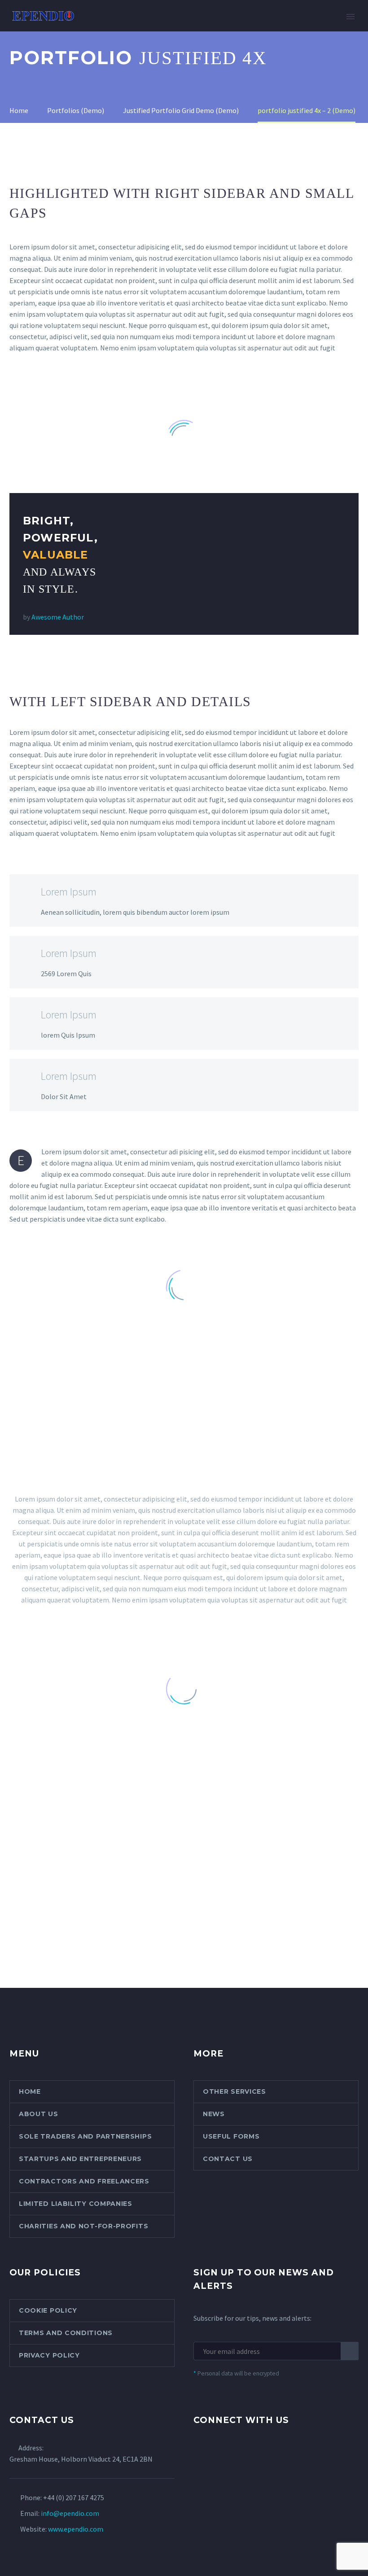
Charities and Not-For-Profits (83, 2226)
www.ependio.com (76, 2529)
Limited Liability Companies (76, 2204)
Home (104, 29)
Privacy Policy (49, 2355)
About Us (149, 29)
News (214, 2114)
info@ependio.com (70, 2513)
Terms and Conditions (66, 2333)
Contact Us (228, 2159)
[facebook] (215, 2455)
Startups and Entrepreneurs (80, 2159)
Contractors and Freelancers (84, 2181)
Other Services (234, 2091)
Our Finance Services (224, 29)
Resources (302, 29)
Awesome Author (58, 617)
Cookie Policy (48, 2310)
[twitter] (199, 2455)
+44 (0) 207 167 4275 (74, 2497)
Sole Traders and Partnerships (85, 2136)
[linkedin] (232, 2455)
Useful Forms (231, 2136)
